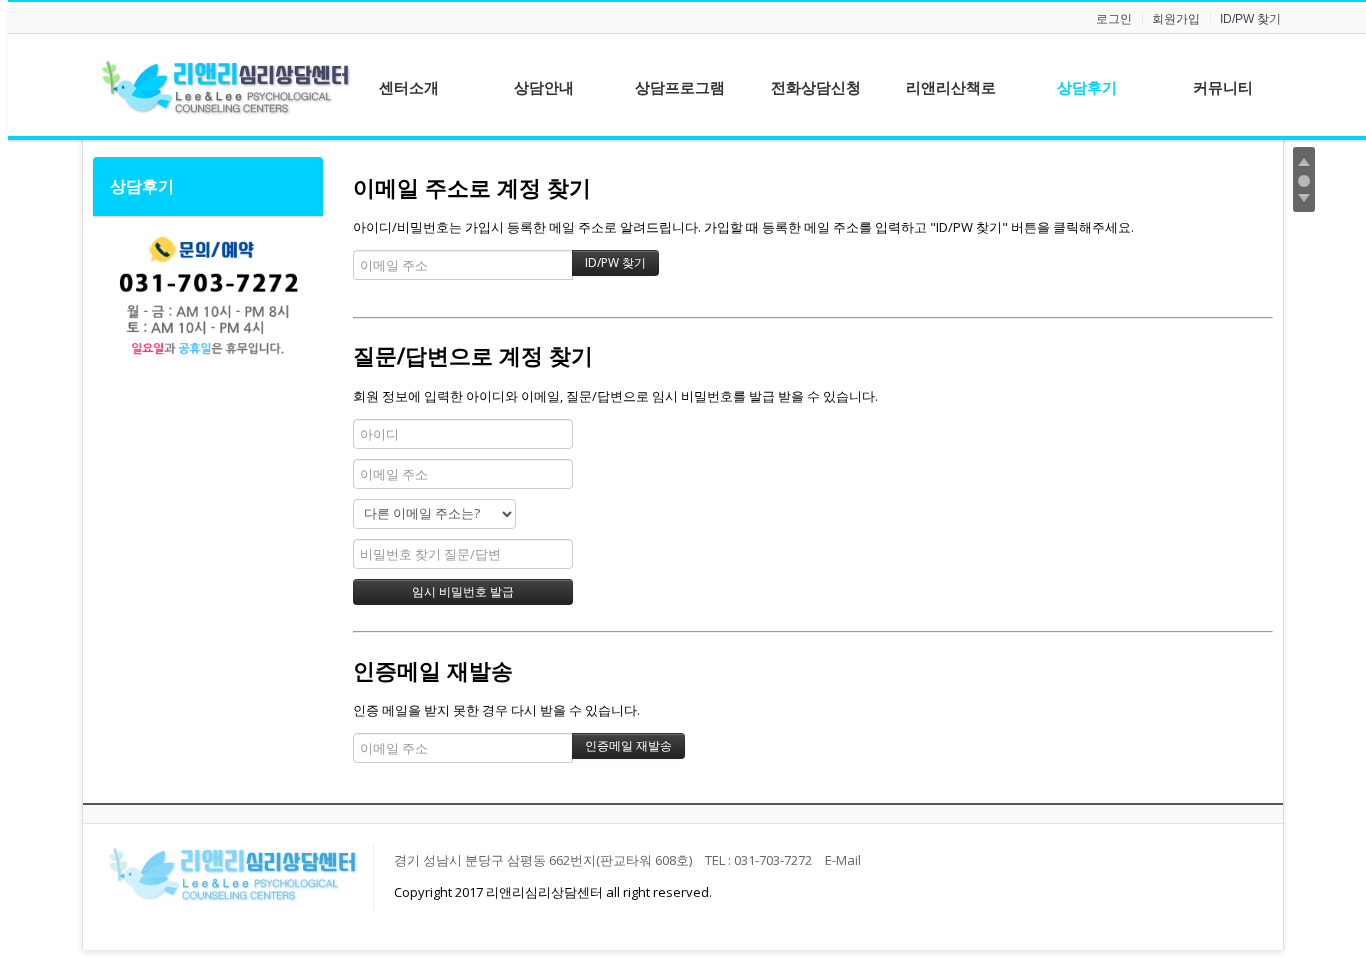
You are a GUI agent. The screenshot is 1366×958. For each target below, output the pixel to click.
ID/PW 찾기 (1250, 19)
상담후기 (142, 186)
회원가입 (1176, 19)
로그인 (1114, 19)
